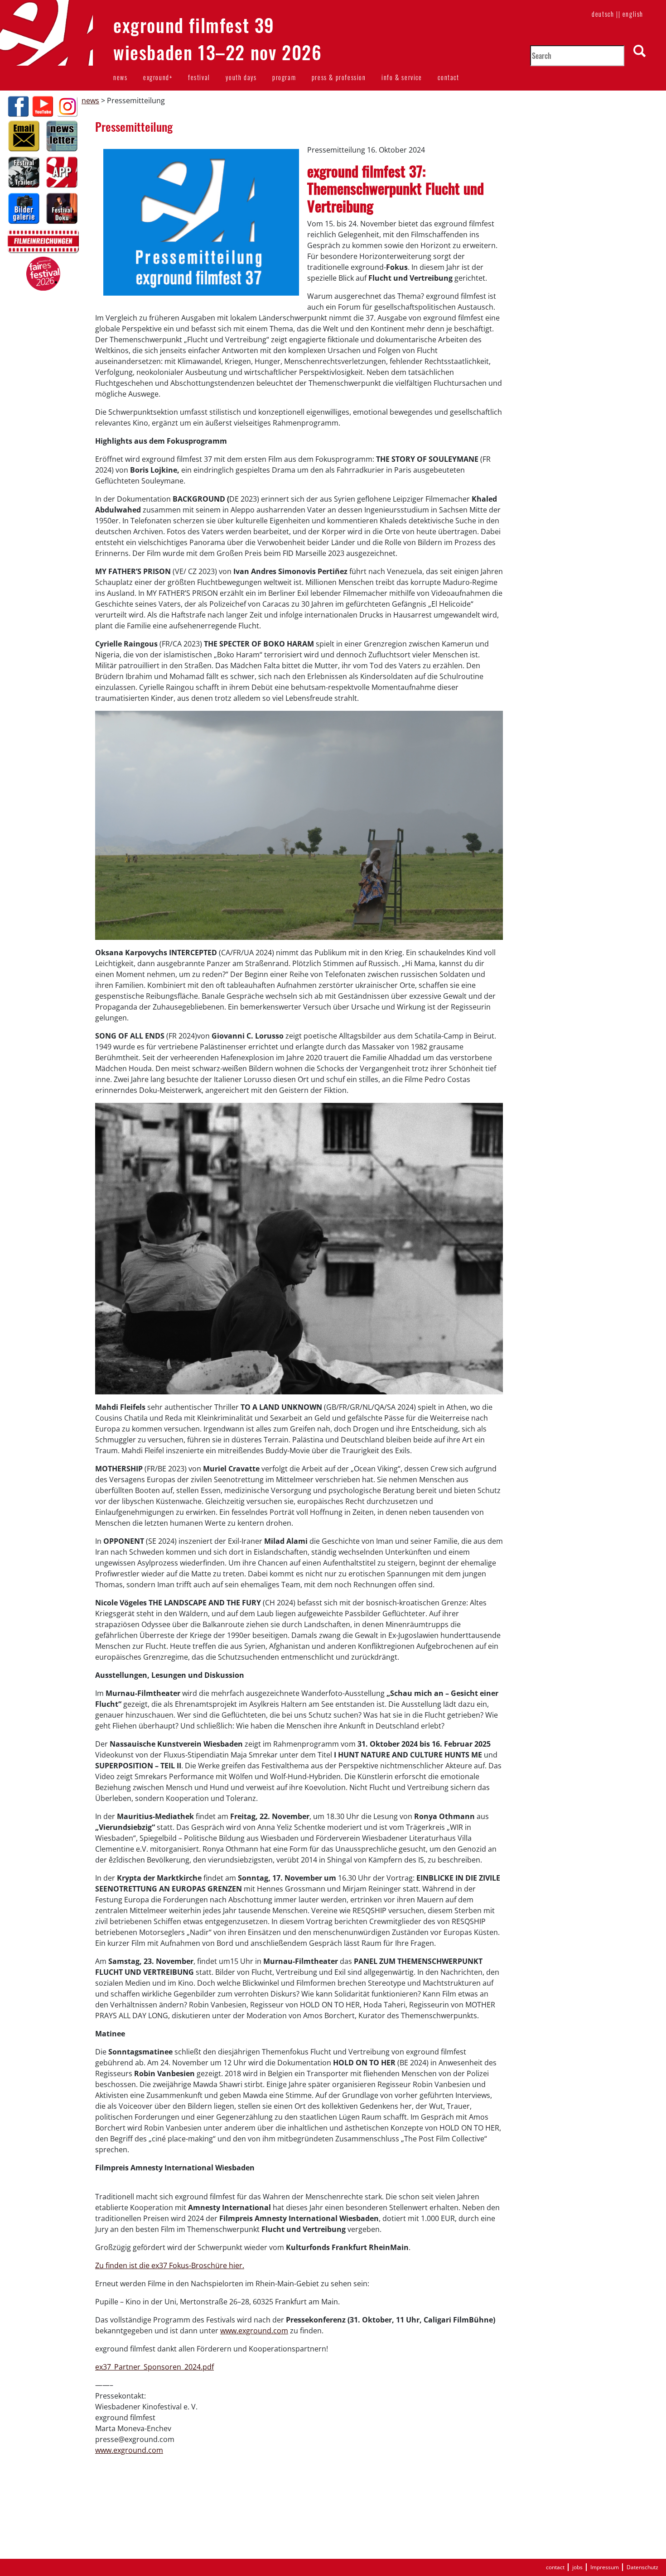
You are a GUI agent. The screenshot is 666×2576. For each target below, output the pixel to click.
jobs (577, 2567)
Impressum (605, 2567)
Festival (199, 77)
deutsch (603, 14)
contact (448, 77)
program (284, 77)
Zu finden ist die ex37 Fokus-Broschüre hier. (170, 2265)
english (633, 14)
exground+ (158, 77)
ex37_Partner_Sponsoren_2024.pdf (154, 2367)
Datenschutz (642, 2567)
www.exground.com (254, 2331)
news (120, 77)
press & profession (339, 77)
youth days (241, 77)
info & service (402, 77)
